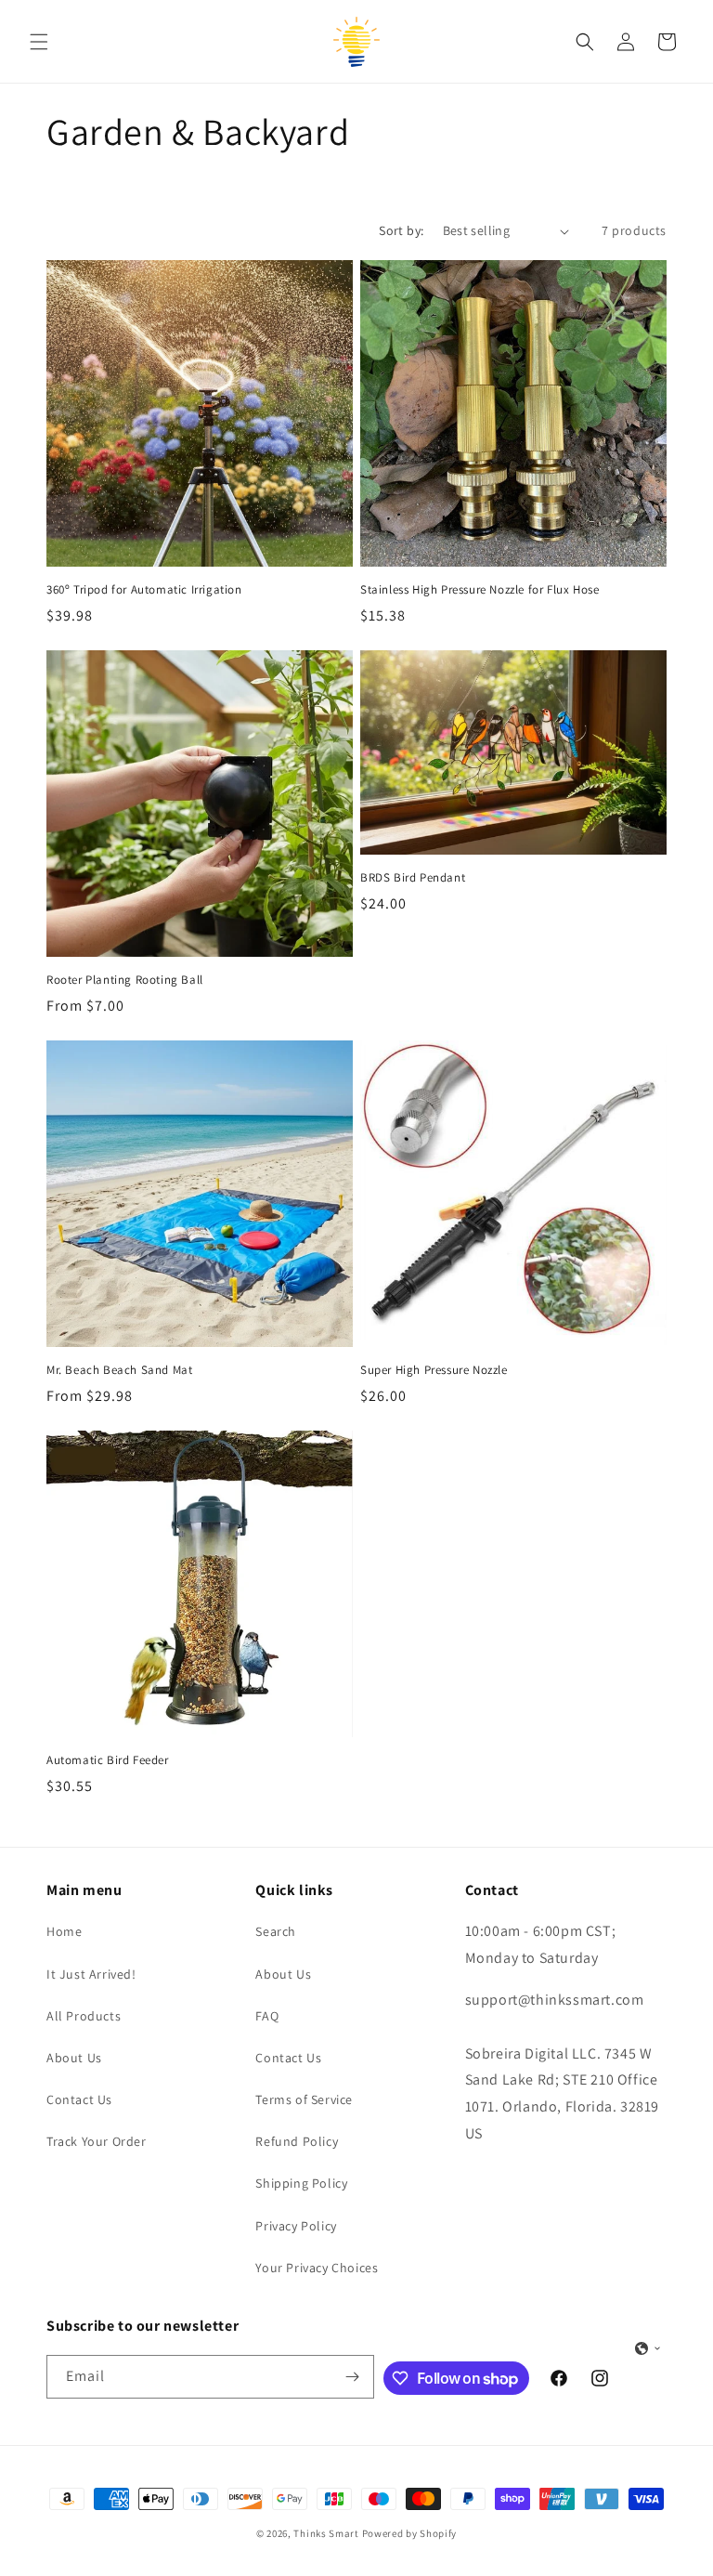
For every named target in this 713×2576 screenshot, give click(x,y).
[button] (39, 42)
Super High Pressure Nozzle (434, 1370)
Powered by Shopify (410, 2533)
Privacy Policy (296, 2226)
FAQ (267, 2016)
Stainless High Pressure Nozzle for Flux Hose (480, 590)
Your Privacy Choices (317, 2268)
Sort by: (401, 230)
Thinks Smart (326, 2533)
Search (276, 1931)
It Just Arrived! (91, 1974)
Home (64, 1931)
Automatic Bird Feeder (108, 1760)
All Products (84, 2016)
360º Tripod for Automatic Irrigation (144, 590)
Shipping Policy (301, 2183)
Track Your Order (97, 2141)
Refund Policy (297, 2141)
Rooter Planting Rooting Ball (125, 980)
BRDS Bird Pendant (413, 878)
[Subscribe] (353, 2377)
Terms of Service (304, 2099)
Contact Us (79, 2099)
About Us (74, 2058)
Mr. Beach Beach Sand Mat (119, 1370)
